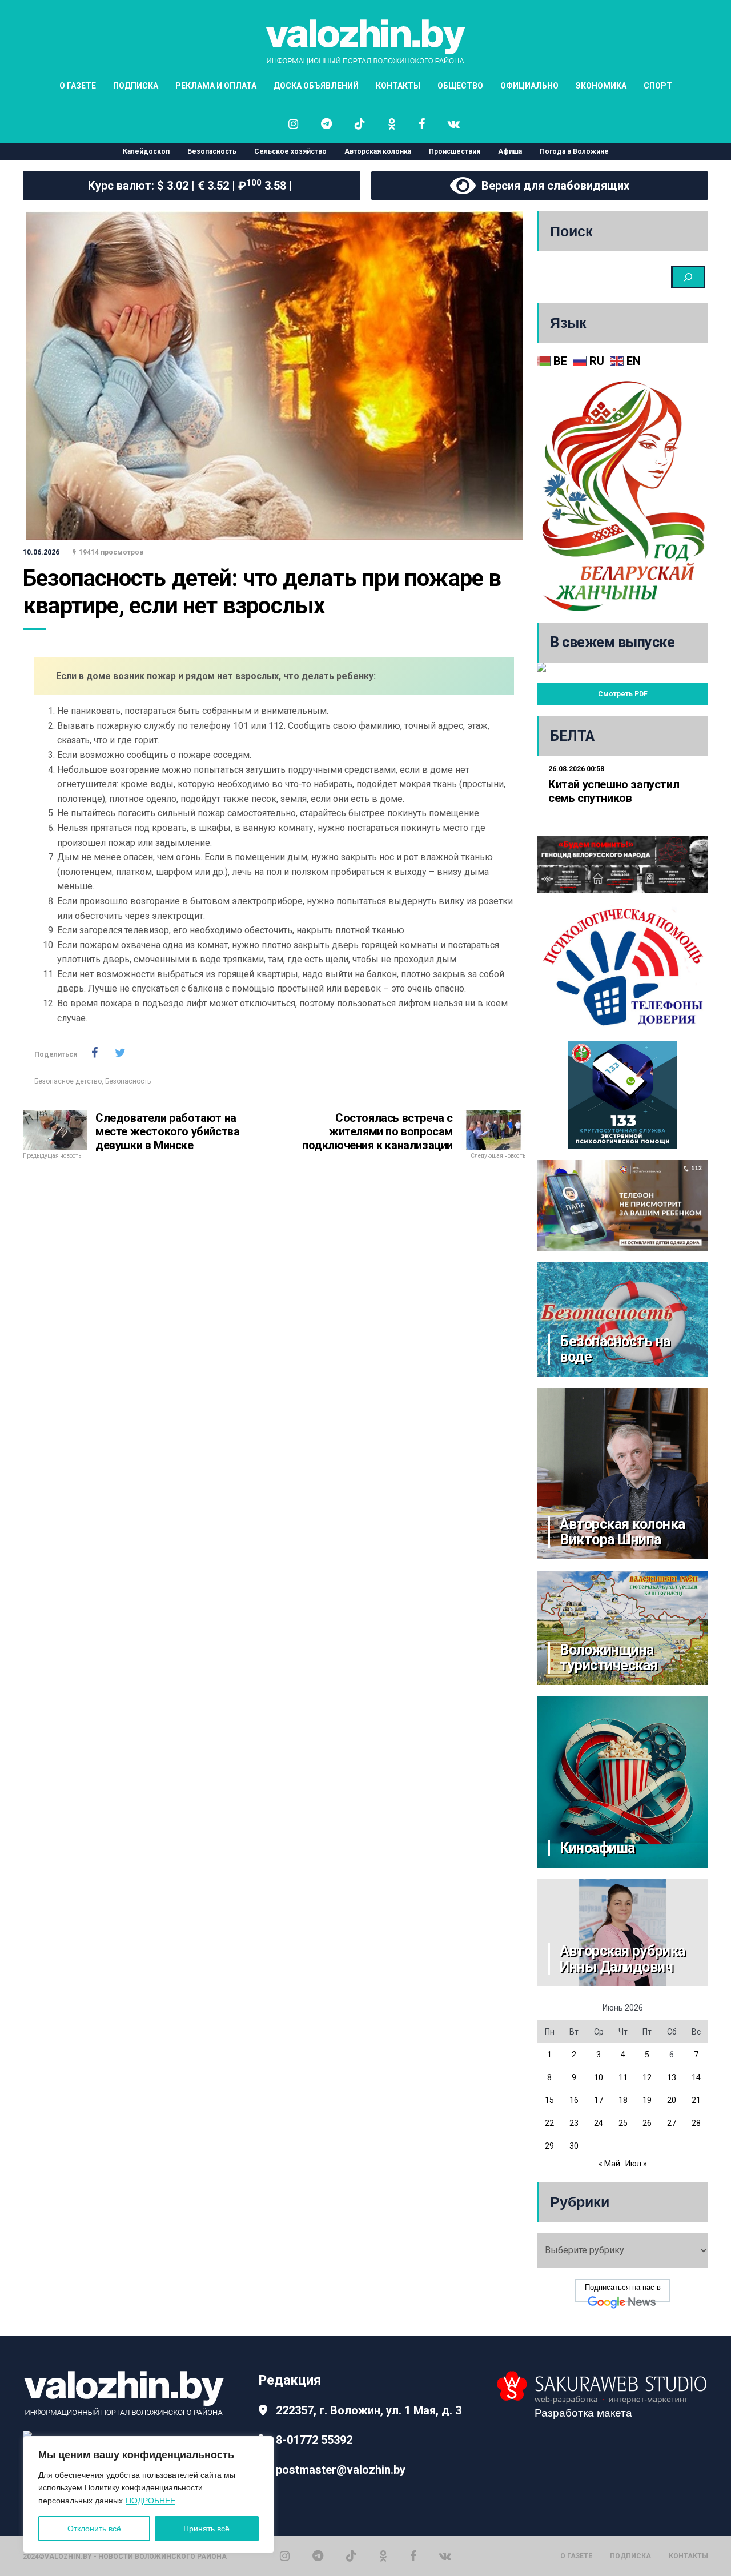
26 (647, 2123)
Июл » (636, 2164)
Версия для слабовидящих (553, 186)
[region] (148, 2495)
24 (599, 2123)
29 (549, 2146)
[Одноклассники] (383, 2556)
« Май (609, 2164)
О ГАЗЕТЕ (78, 86)
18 (623, 2100)
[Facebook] (413, 2556)
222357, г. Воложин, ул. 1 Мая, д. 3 (369, 2410)
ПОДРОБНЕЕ (150, 2501)
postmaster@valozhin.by (341, 2470)
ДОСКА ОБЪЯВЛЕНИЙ (316, 86)
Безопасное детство (68, 1081)
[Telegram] (318, 2556)
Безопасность (212, 151)
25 (623, 2123)
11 (623, 2077)
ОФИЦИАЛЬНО (529, 86)
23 (574, 2123)
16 (574, 2100)
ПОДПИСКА (136, 86)
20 (672, 2100)
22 (549, 2123)
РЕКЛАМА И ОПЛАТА (216, 86)
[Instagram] (285, 2556)
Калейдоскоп (146, 151)
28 (696, 2123)
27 (672, 2123)
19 (647, 2100)
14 (696, 2077)
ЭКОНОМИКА (601, 86)
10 (599, 2077)
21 (696, 2100)
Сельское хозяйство (290, 151)
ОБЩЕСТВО (460, 86)
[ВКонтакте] (445, 2556)
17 (599, 2100)
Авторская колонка (378, 151)
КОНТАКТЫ (398, 86)
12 (647, 2077)
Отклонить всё (94, 2529)
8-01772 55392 (314, 2440)
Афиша (510, 151)
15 (549, 2100)
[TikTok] (351, 2556)
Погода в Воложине (574, 151)
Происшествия (455, 151)
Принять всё (206, 2529)
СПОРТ (658, 86)
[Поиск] (688, 277)
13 (672, 2077)
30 (574, 2146)
